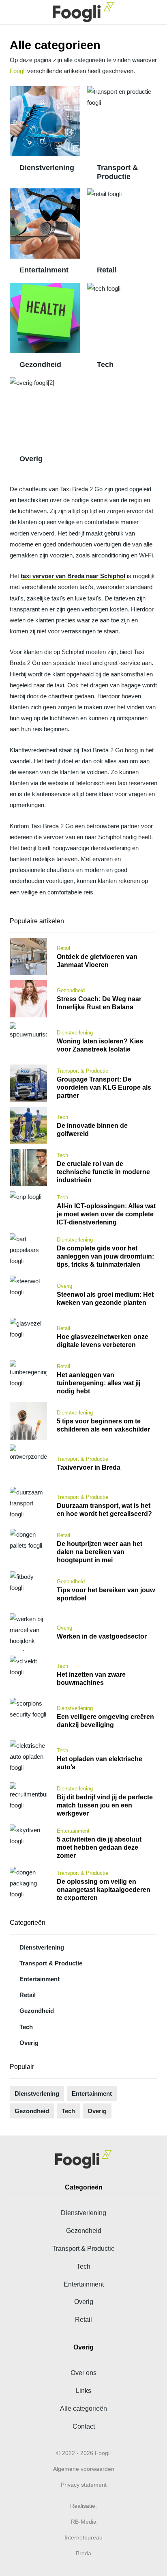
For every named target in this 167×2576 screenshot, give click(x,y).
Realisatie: (83, 2506)
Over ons (83, 2373)
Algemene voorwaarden (84, 2469)
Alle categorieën (83, 2408)
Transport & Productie (117, 172)
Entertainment (44, 270)
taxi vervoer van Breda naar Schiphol (73, 576)
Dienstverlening (47, 168)
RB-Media (84, 2522)
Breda (83, 2553)
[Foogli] (83, 12)
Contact (84, 2426)
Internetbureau (83, 2537)
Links (83, 2390)
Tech (105, 365)
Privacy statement (84, 2485)
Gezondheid (40, 365)
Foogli (18, 71)
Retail (107, 270)
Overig (31, 459)
